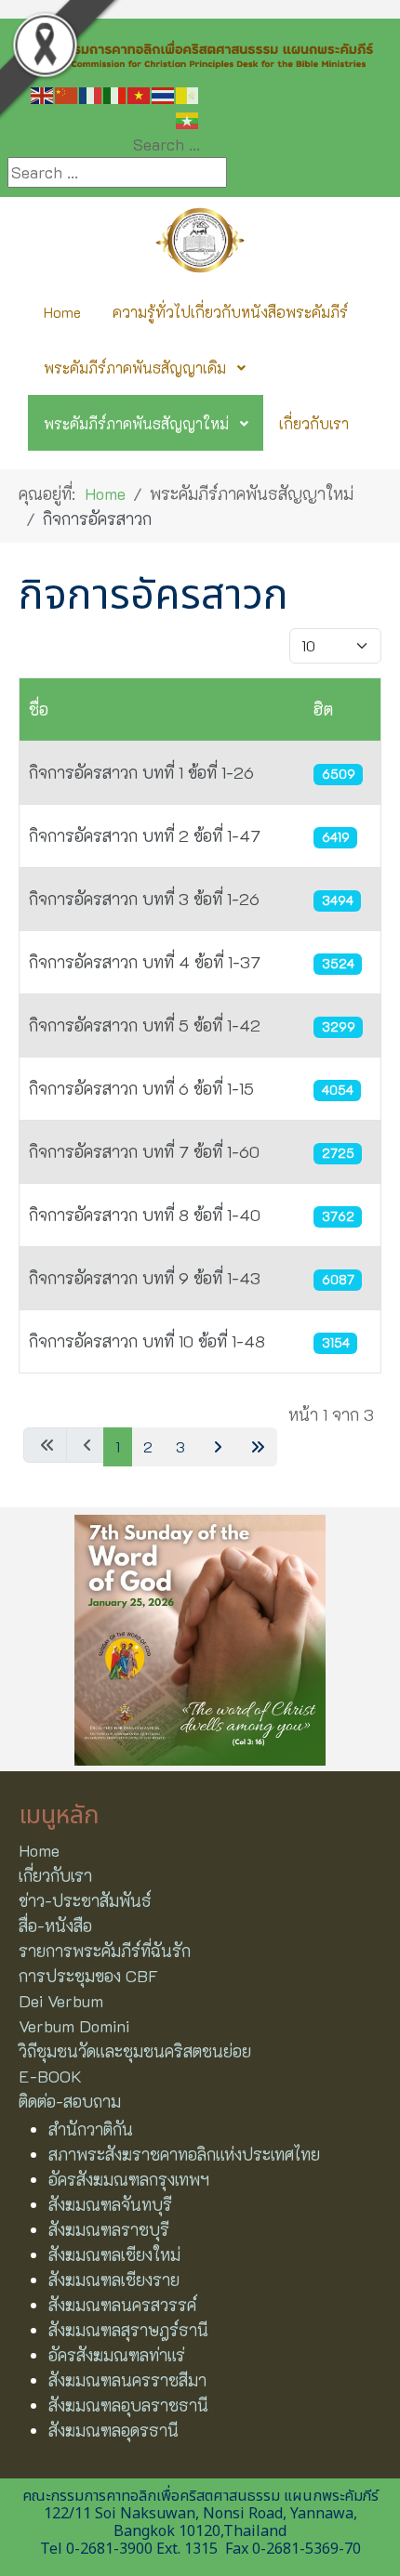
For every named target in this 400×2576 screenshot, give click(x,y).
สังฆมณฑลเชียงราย (114, 2280)
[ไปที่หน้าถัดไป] (215, 1447)
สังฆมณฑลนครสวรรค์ (122, 2305)
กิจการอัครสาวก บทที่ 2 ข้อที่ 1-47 (145, 835)
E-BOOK (50, 2076)
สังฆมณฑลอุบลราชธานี (128, 2405)
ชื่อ (39, 709)
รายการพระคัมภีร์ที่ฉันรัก (105, 1951)
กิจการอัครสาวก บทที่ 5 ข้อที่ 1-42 (145, 1025)
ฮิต (323, 709)
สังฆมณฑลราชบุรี (109, 2229)
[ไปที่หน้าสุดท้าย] (255, 1447)
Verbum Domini (74, 2026)
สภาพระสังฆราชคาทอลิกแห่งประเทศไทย (184, 2154)
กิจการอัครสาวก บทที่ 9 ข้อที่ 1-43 (145, 1278)
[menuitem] (62, 311)
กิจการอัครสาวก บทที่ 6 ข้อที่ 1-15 (141, 1088)
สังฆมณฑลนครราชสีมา (127, 2380)
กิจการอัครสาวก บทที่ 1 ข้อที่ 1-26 (141, 772)
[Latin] (188, 94)
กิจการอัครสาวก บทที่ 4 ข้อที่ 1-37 (145, 962)
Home (39, 1850)
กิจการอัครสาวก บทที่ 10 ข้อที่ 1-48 (147, 1341)
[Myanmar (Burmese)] (188, 119)
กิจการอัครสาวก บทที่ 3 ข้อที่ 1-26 (144, 899)
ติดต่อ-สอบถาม (70, 2101)
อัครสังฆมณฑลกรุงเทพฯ (129, 2179)
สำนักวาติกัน (91, 2129)
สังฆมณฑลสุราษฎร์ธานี (128, 2330)
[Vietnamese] (140, 94)
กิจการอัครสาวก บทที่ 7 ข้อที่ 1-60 (144, 1151)
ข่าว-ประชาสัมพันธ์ (85, 1900)
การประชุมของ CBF (88, 1976)
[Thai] (164, 94)
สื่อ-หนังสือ (55, 1925)
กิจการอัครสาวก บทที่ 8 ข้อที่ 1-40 (145, 1215)
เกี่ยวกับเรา (55, 1875)
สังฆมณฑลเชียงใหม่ (114, 2254)
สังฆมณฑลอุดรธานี (113, 2430)
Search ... (167, 144)
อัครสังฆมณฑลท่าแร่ (117, 2355)
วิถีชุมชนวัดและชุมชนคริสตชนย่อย (135, 2051)
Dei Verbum (61, 2001)
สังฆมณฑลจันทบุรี (110, 2204)
